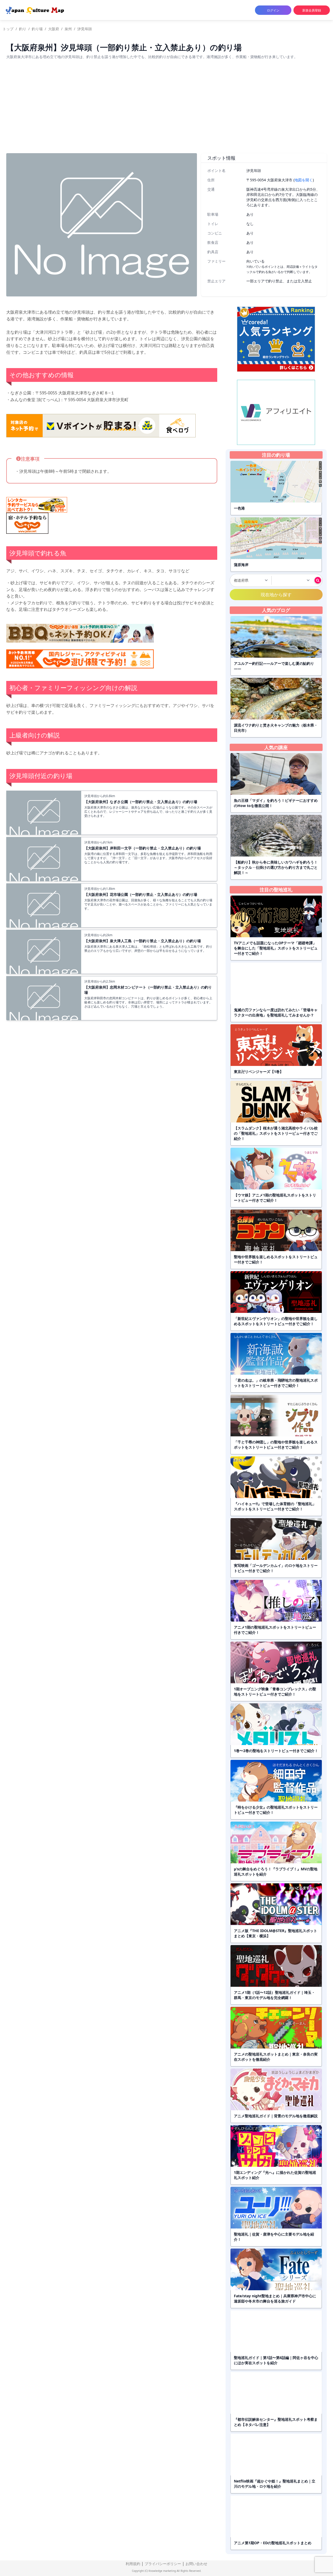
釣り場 (37, 29)
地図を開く (304, 180)
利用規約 (133, 2564)
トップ (8, 29)
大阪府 (54, 29)
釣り (23, 29)
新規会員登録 (312, 10)
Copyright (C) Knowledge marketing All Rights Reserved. (167, 2571)
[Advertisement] (166, 110)
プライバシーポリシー (163, 2564)
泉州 (68, 29)
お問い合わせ (196, 2564)
